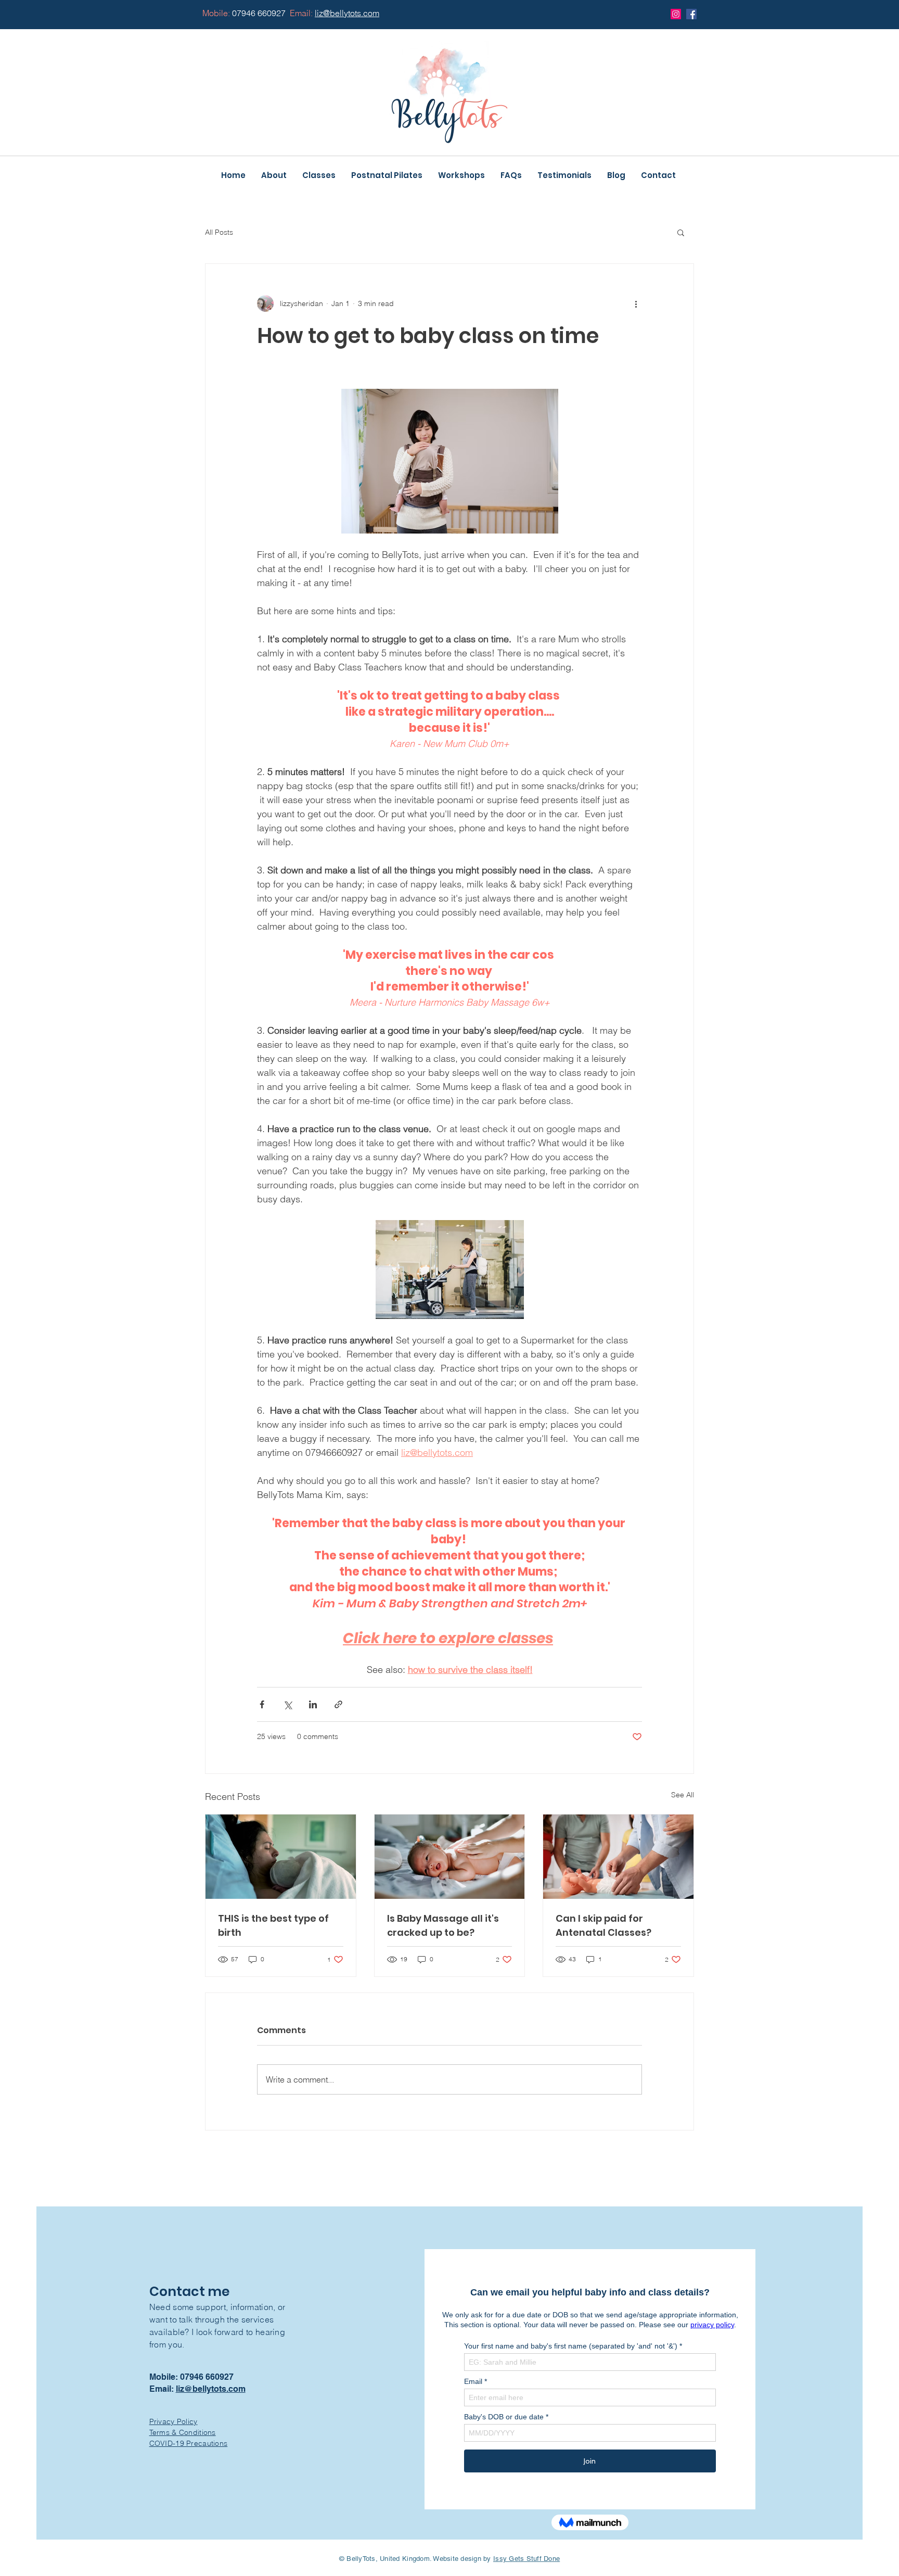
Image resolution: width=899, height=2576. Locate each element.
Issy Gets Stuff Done (526, 2559)
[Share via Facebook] (262, 1704)
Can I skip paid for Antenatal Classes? (603, 1925)
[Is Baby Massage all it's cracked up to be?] (450, 1857)
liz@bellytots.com (211, 2389)
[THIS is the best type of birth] (281, 1857)
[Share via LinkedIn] (313, 1704)
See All (683, 1795)
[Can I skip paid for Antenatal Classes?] (618, 1857)
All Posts (219, 232)
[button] (681, 232)
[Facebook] (691, 14)
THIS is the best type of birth (273, 1925)
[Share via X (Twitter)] (287, 1704)
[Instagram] (676, 14)
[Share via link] (338, 1704)
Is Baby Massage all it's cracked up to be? (443, 1925)
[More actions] (636, 303)
